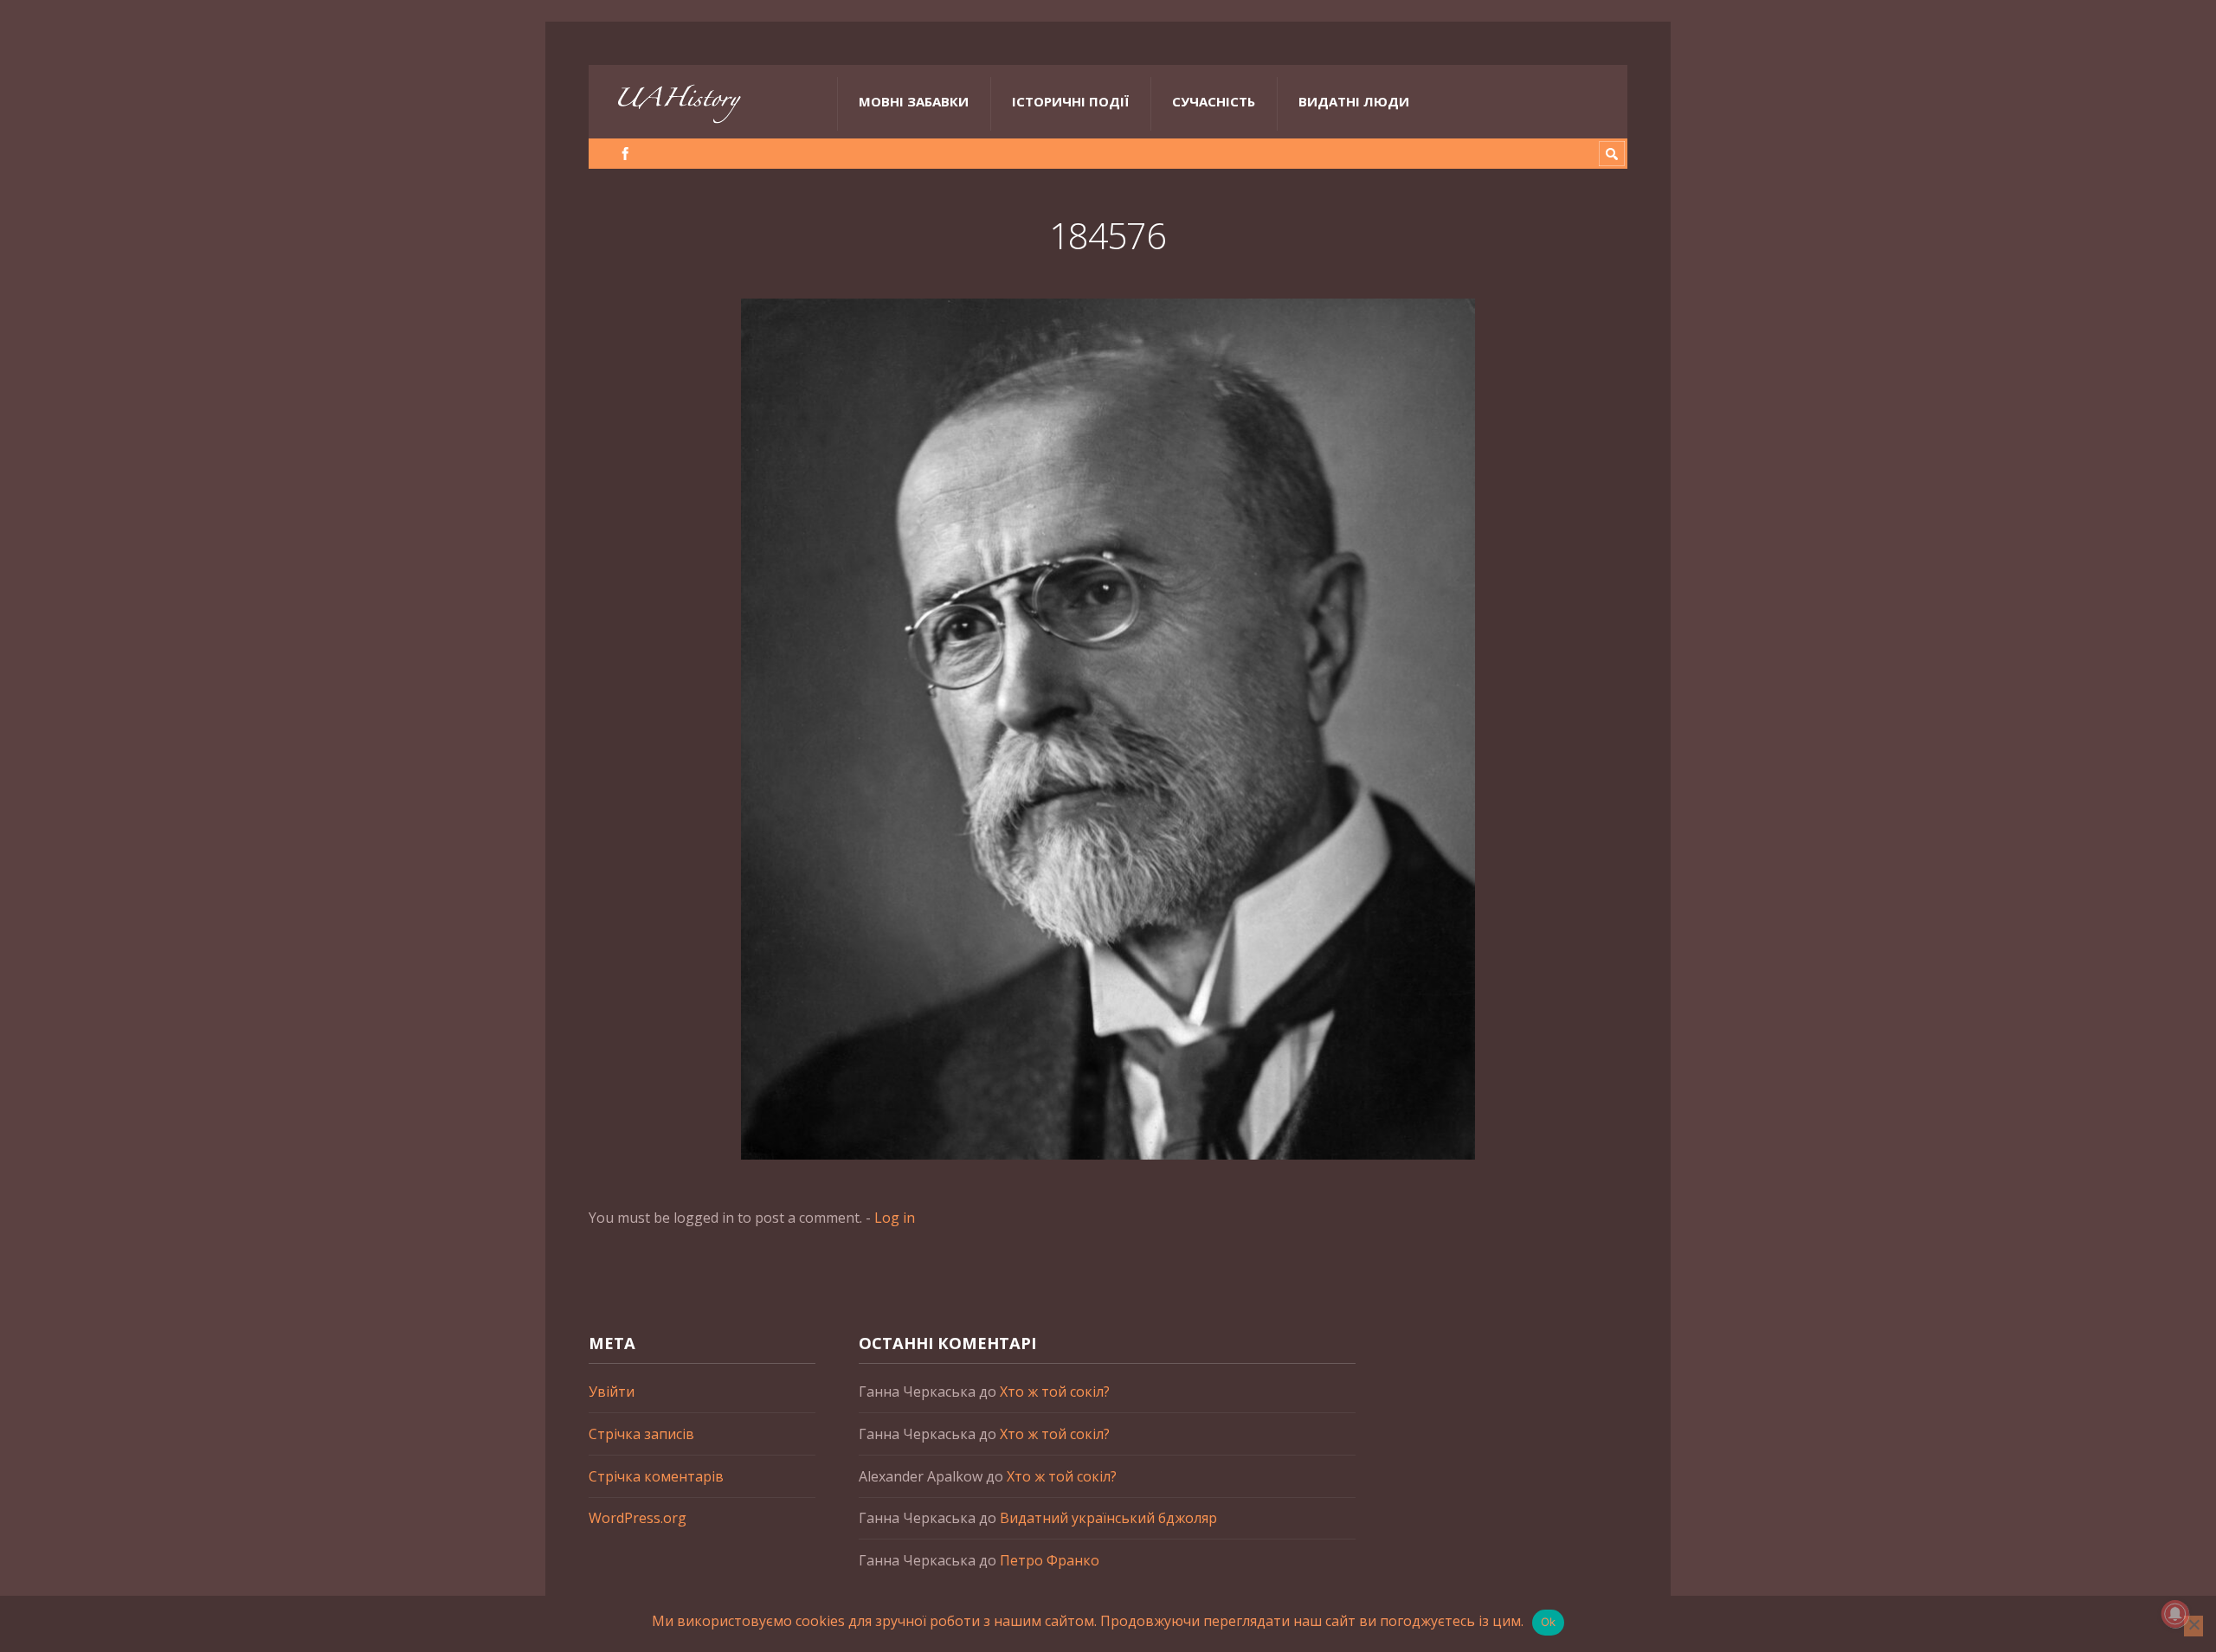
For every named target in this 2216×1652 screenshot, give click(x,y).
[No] (2193, 1626)
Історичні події (1070, 101)
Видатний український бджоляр (1108, 1518)
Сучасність (1214, 101)
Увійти (612, 1392)
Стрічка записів (641, 1434)
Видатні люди (1354, 101)
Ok (1549, 1622)
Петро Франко (1050, 1560)
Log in (895, 1218)
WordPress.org (638, 1518)
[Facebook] (625, 154)
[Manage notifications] (2175, 1614)
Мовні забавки (914, 101)
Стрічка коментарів (656, 1476)
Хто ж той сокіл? (1055, 1392)
